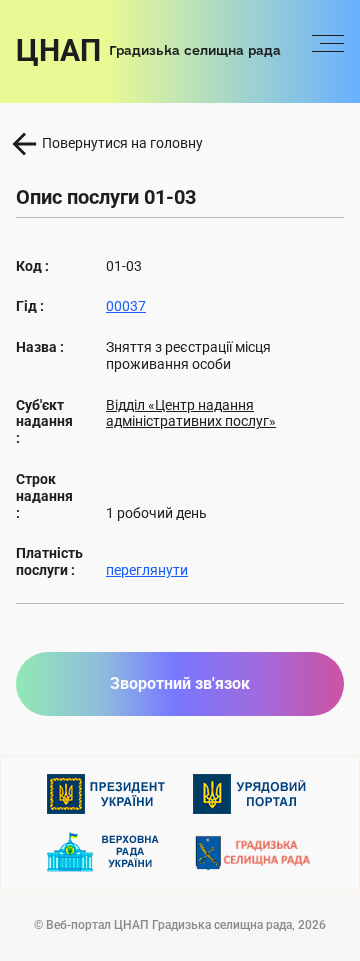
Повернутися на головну (122, 143)
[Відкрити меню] (328, 51)
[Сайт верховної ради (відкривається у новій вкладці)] (107, 852)
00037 (126, 306)
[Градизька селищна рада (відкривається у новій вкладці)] (253, 852)
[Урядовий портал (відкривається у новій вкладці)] (253, 794)
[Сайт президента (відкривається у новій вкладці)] (107, 794)
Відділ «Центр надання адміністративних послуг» (191, 413)
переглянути (147, 570)
